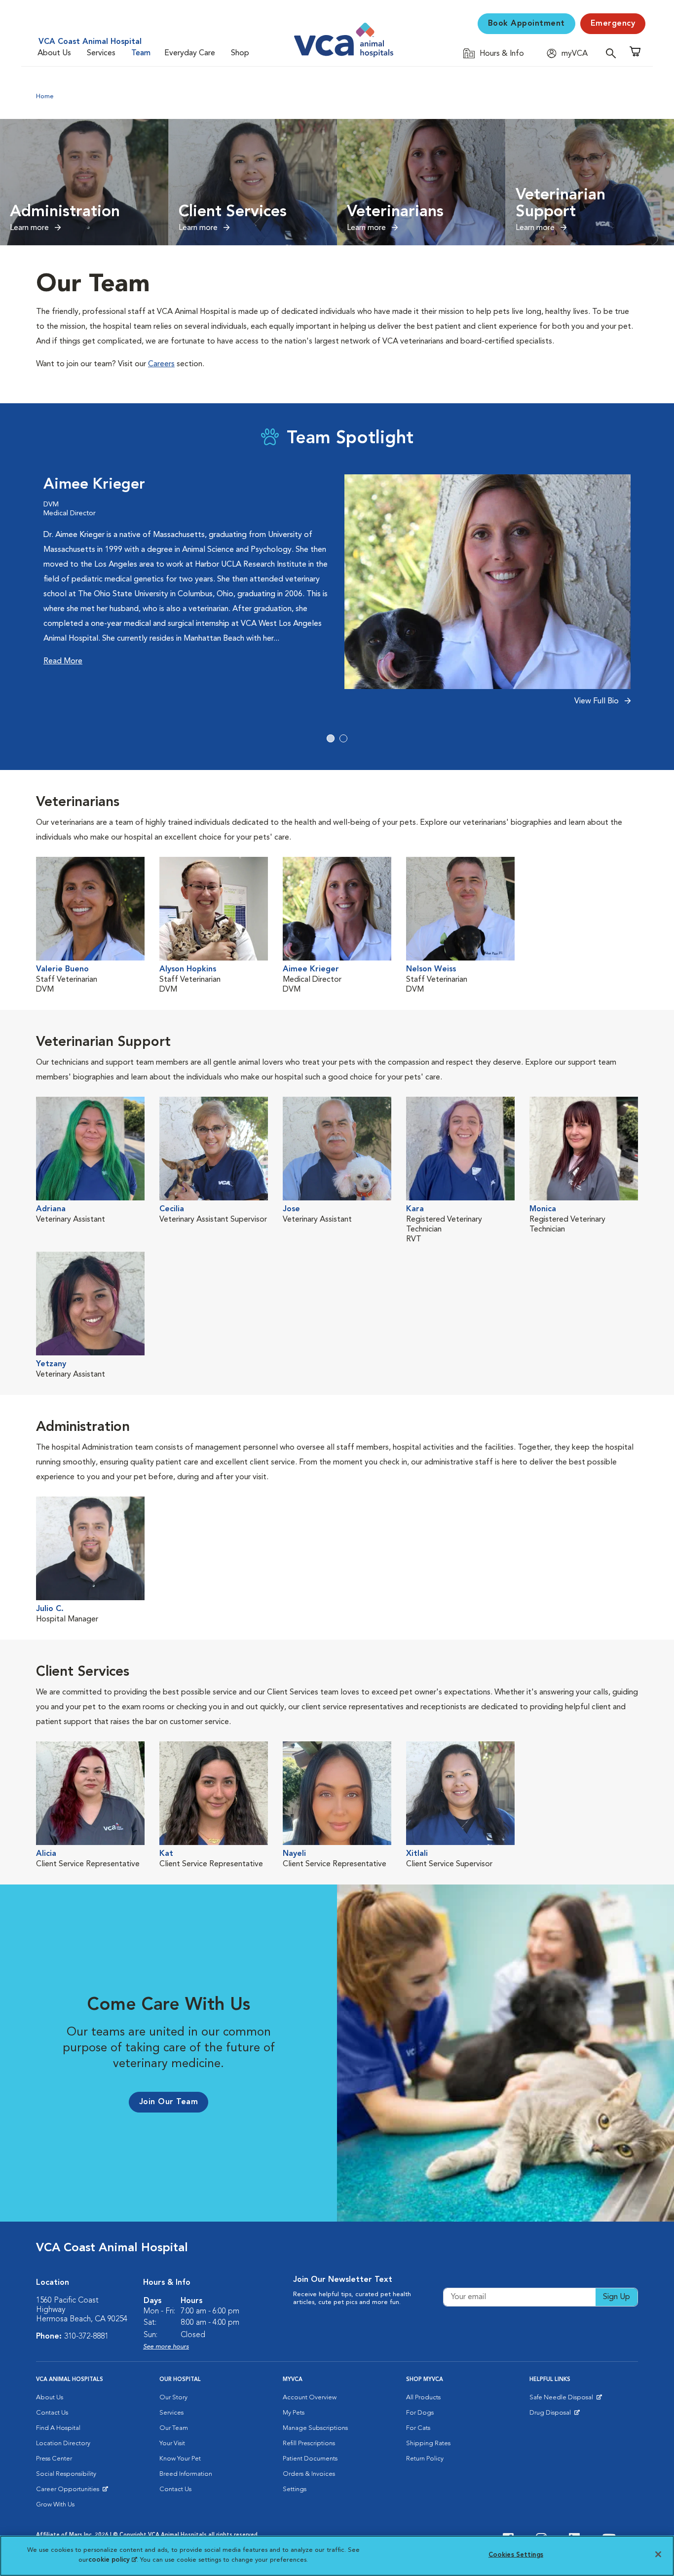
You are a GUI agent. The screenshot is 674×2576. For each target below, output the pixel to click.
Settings (295, 2489)
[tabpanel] (337, 596)
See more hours (166, 2347)
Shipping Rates (428, 2443)
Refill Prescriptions (309, 2443)
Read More (63, 661)
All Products (423, 2398)
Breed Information (186, 2474)
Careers (161, 364)
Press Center (54, 2459)
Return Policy (425, 2459)
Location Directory (63, 2443)
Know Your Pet (180, 2459)
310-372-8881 (86, 2337)
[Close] (658, 2554)
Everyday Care (190, 53)
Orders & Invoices (309, 2474)
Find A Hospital (58, 2428)
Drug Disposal (554, 2415)
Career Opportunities (69, 2492)
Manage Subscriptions (315, 2428)
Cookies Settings (516, 2555)
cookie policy (112, 2559)
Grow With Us (55, 2505)
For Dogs (420, 2413)
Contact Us (52, 2413)
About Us (54, 53)
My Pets (294, 2413)
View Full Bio (598, 701)
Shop (240, 53)
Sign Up (617, 2297)
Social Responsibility (66, 2474)
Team (141, 53)
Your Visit (172, 2443)
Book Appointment (526, 24)
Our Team (174, 2428)
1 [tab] (331, 738)
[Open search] (613, 53)
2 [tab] (343, 738)
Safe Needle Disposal (563, 2400)
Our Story (173, 2398)
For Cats (418, 2428)
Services (101, 53)
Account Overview (310, 2398)
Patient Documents (310, 2459)
